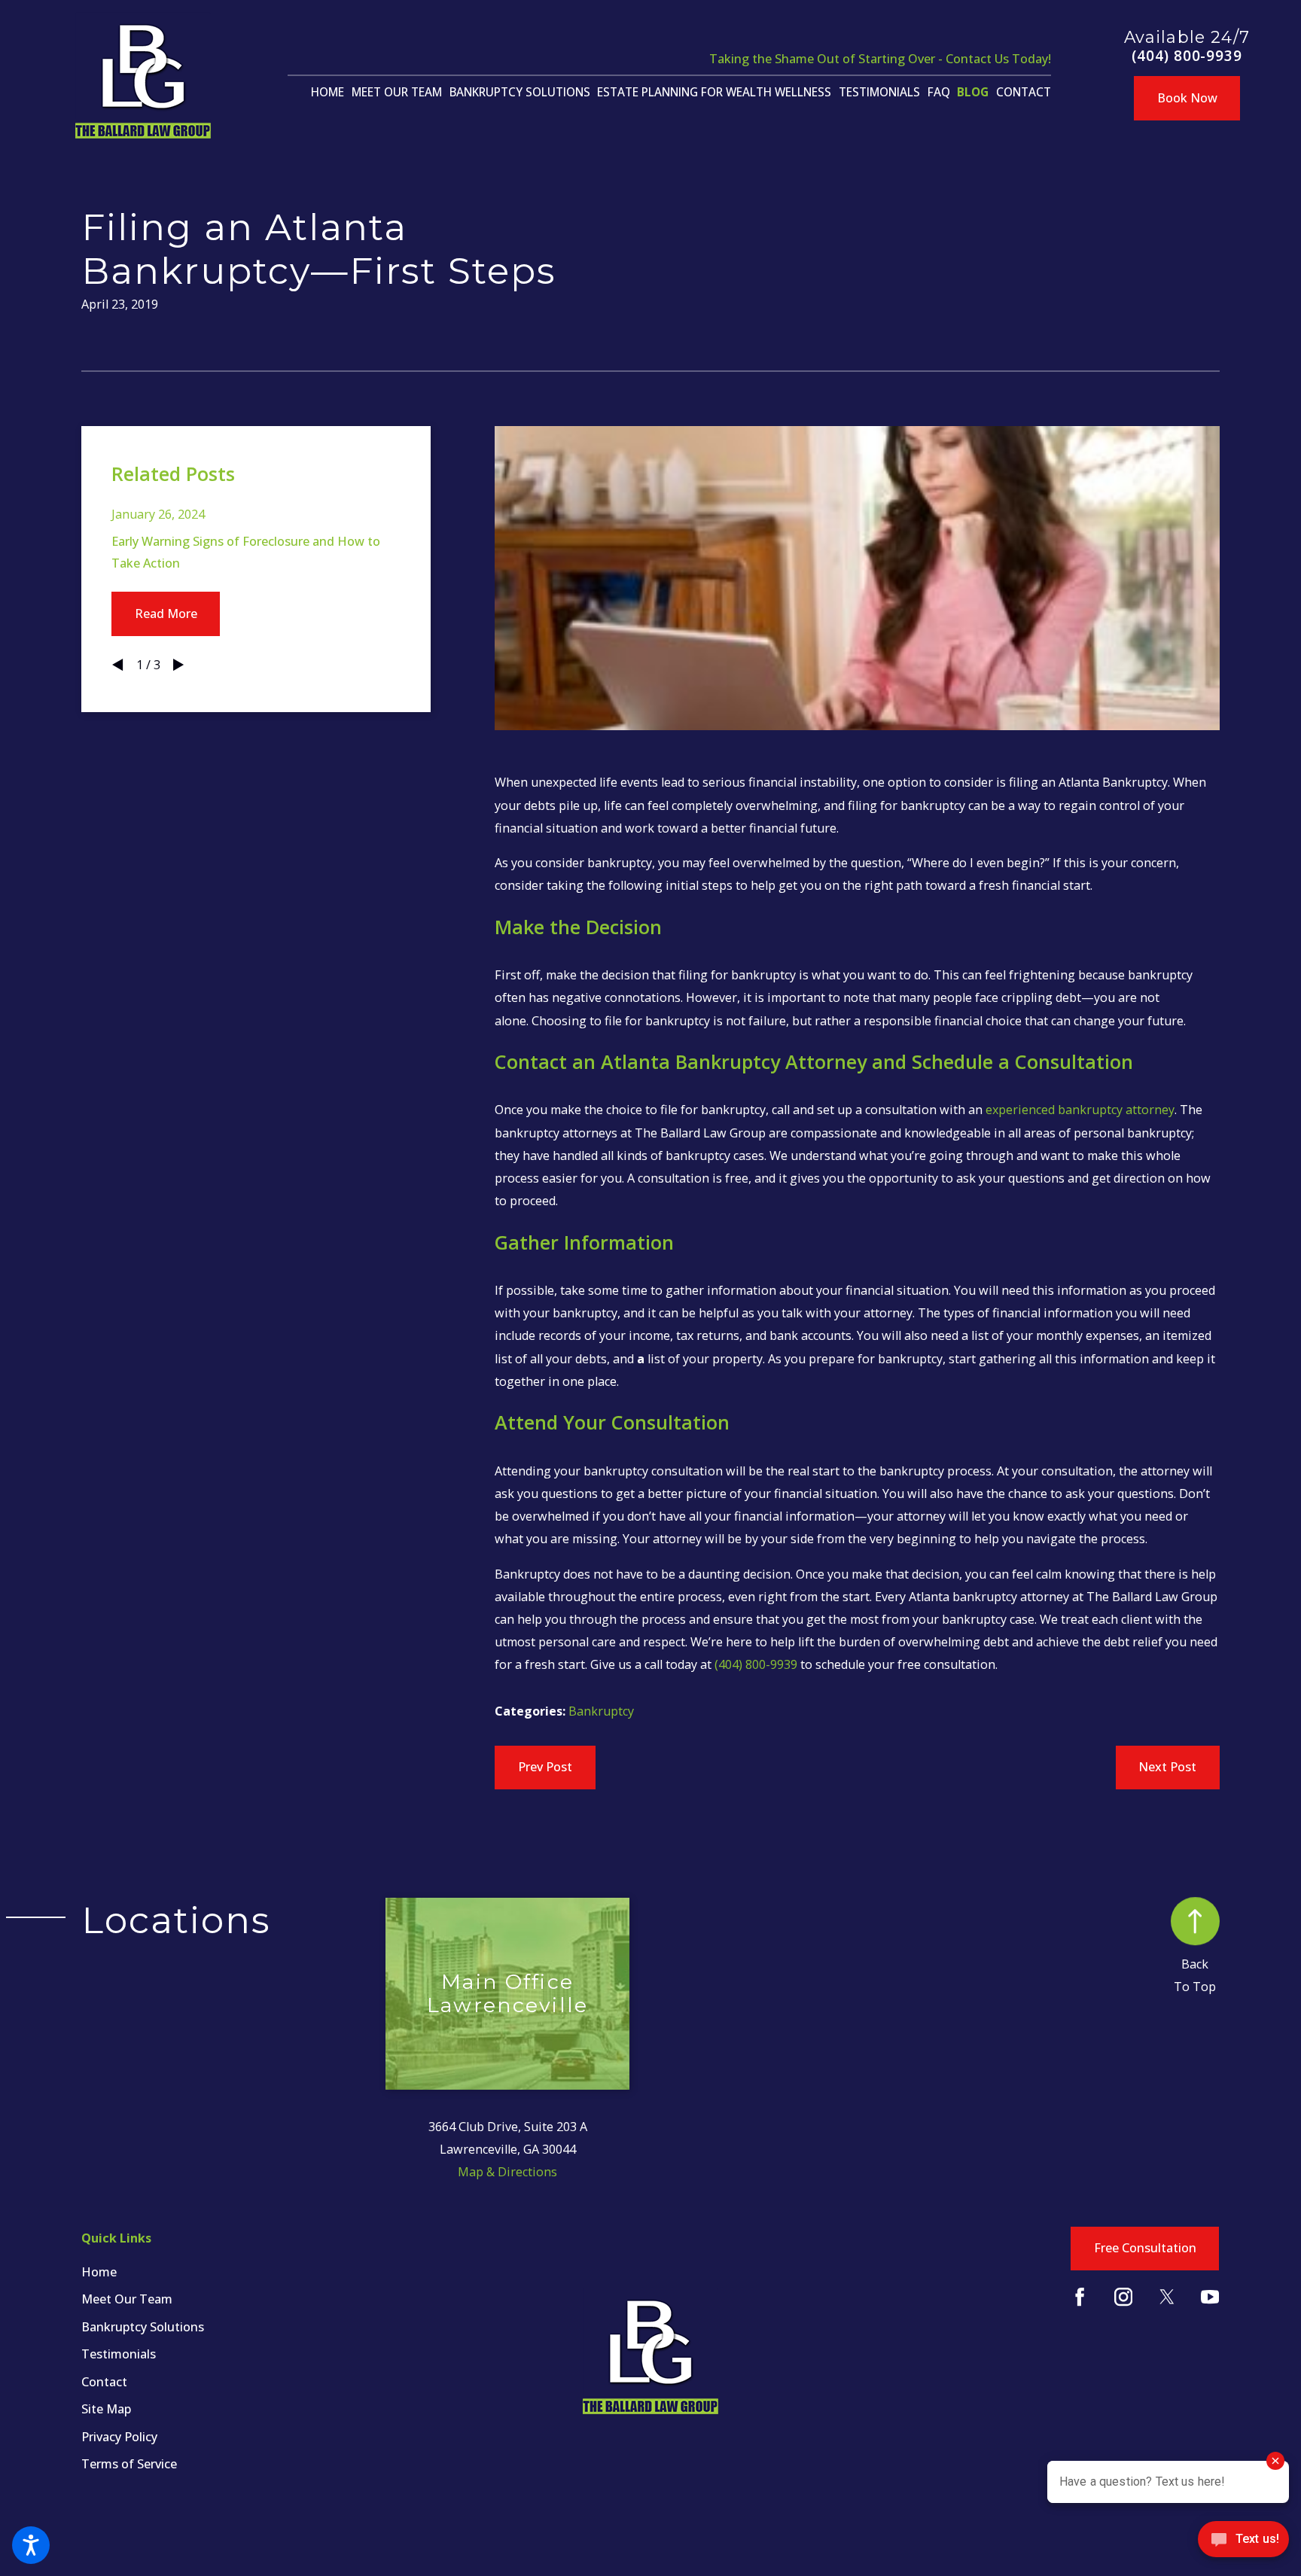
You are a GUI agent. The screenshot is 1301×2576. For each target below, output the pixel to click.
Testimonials (119, 2354)
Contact (104, 2382)
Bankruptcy (601, 1711)
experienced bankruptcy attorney (1080, 1110)
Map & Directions (507, 2172)
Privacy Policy (119, 2437)
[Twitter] (1167, 2297)
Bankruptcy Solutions (143, 2327)
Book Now (1187, 98)
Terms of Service (129, 2464)
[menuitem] (328, 93)
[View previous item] (117, 665)
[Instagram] (1123, 2297)
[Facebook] (1080, 2297)
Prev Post (545, 1767)
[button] (31, 2545)
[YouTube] (1210, 2297)
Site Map (106, 2409)
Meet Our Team (127, 2299)
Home (99, 2272)
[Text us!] (1243, 2544)
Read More (166, 614)
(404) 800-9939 (1187, 56)
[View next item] (178, 665)
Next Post (1167, 1767)
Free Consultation (1145, 2248)
